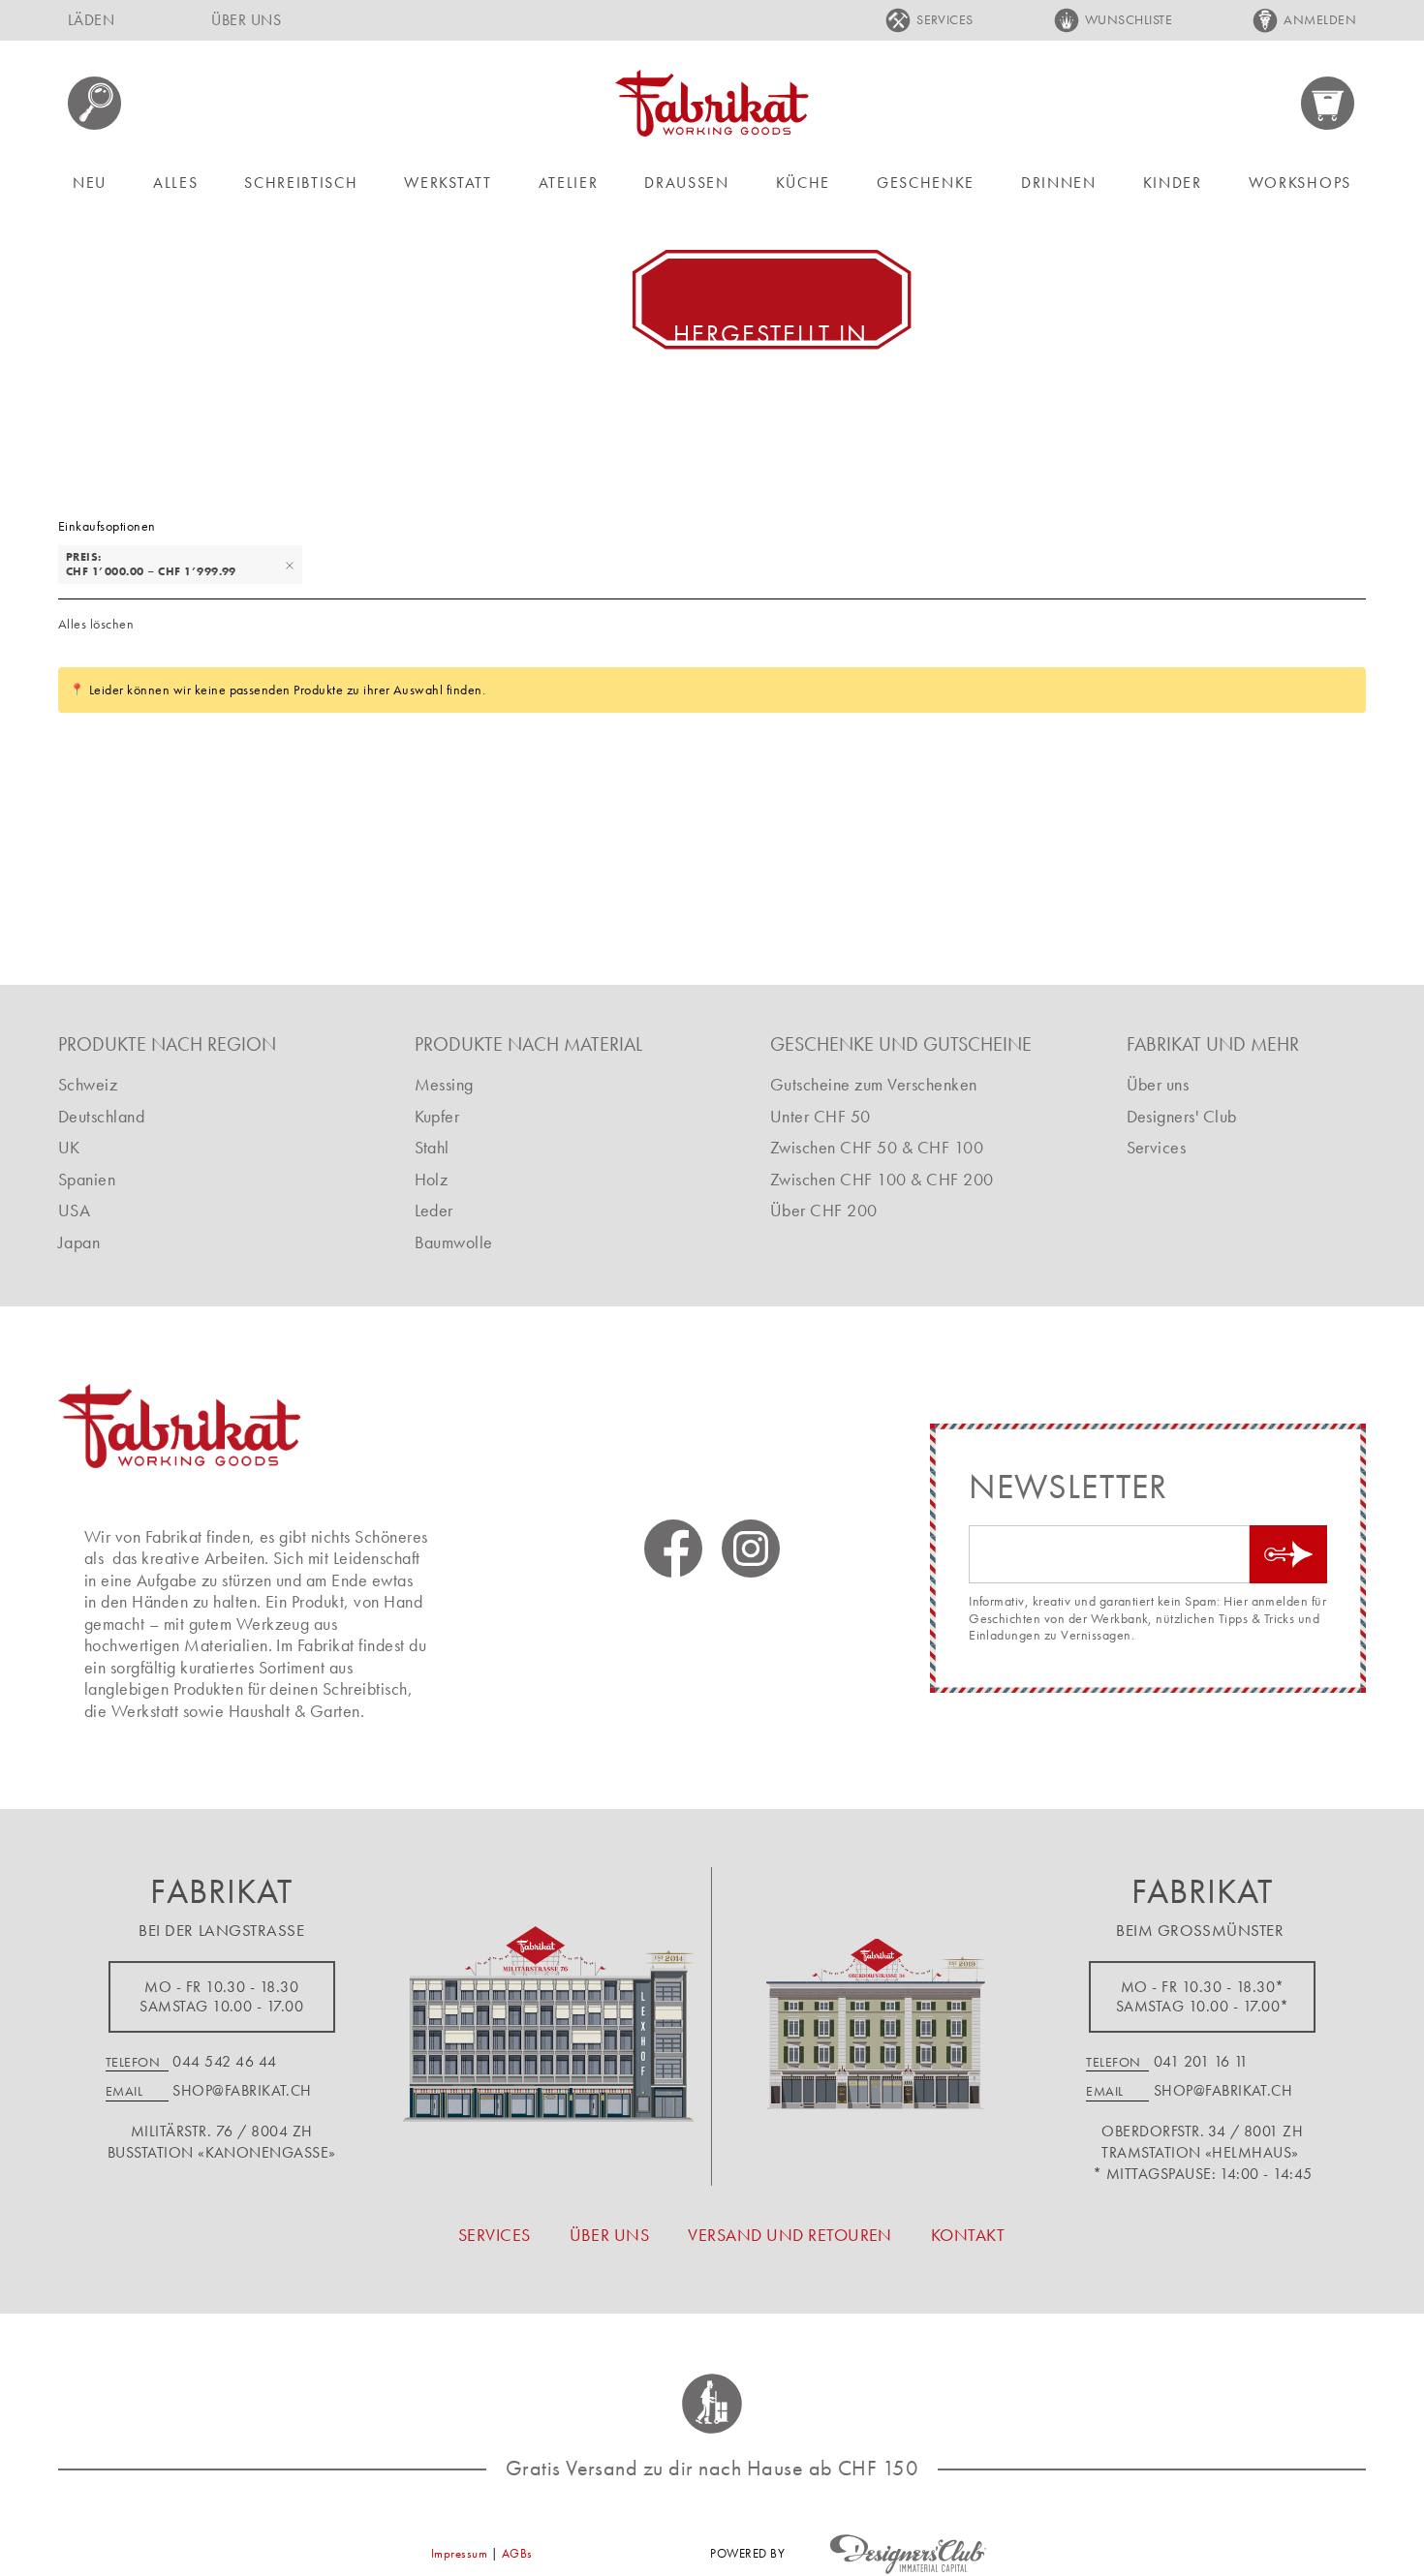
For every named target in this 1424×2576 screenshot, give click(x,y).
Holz (432, 1179)
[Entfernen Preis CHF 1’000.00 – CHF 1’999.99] (290, 565)
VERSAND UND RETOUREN (790, 2235)
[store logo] (712, 103)
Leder (434, 1210)
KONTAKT (968, 2235)
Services (1157, 1147)
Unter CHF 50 (820, 1116)
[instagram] (751, 1549)
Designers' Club (1182, 1116)
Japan (79, 1242)
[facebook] (673, 1549)
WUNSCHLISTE (1129, 19)
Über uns (1158, 1084)
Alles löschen (96, 624)
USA (74, 1210)
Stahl (432, 1147)
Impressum (459, 2553)
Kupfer (437, 1116)
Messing (444, 1084)
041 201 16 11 (1201, 2061)
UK (69, 1147)
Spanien (87, 1179)
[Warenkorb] (1329, 103)
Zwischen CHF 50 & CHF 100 (877, 1147)
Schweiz (88, 1084)
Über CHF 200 (824, 1210)
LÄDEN (91, 20)
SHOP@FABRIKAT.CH (242, 2090)
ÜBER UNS (246, 20)
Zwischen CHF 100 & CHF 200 (882, 1179)
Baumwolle (454, 1242)
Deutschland (101, 1116)
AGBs (517, 2553)
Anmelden (1320, 19)
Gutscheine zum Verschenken (873, 1084)
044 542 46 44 (224, 2061)
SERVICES (945, 19)
